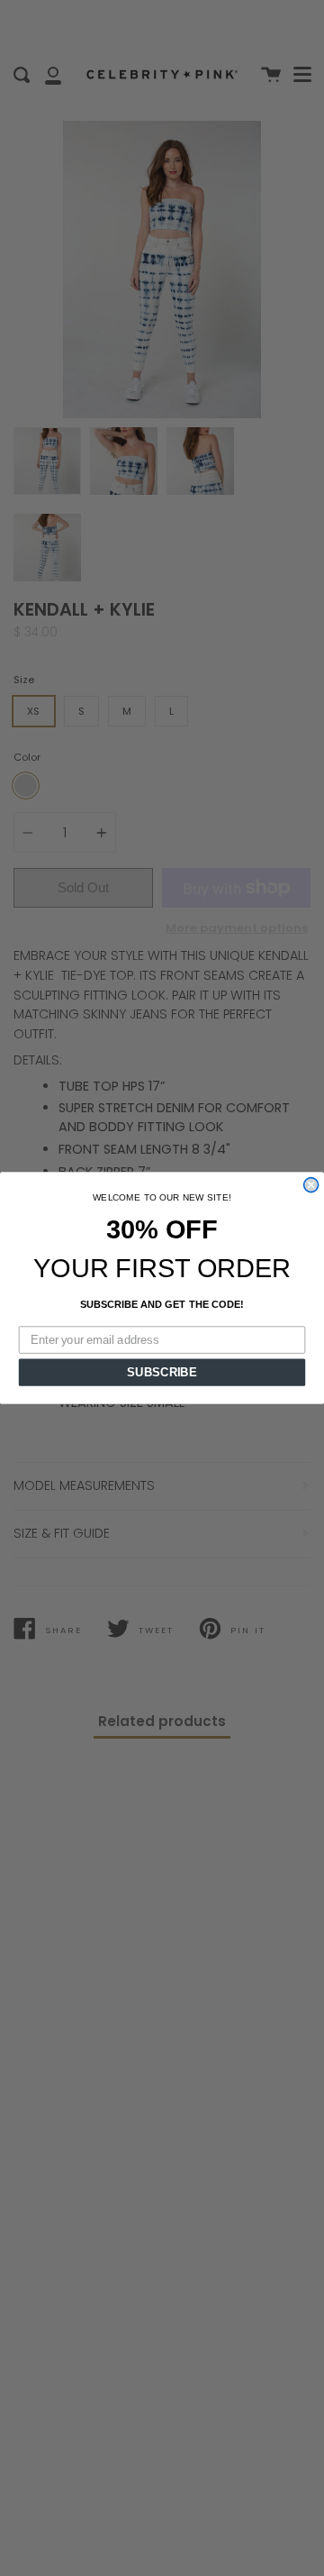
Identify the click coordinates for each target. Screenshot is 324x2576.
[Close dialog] (311, 1185)
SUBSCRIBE (162, 1372)
